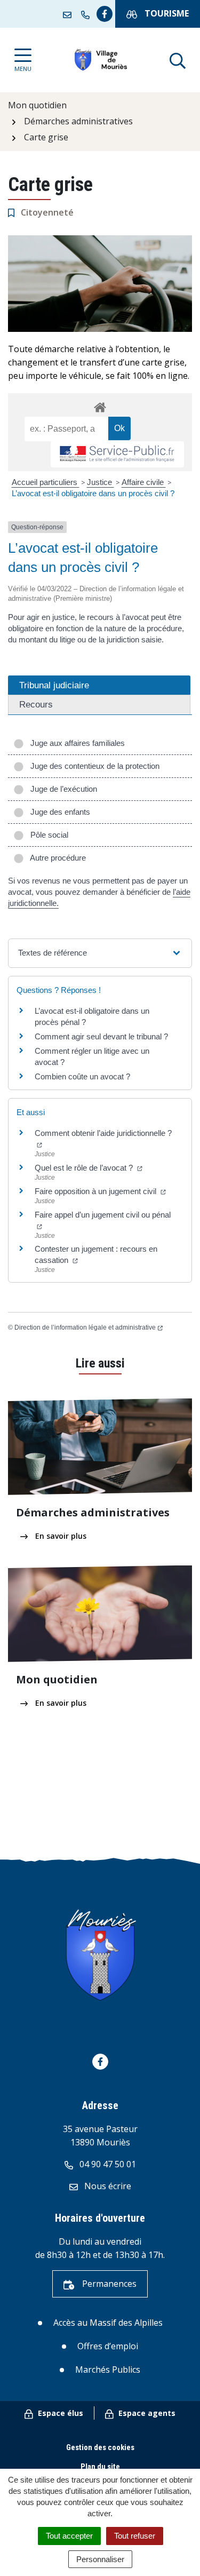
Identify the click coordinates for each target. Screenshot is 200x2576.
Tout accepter (69, 2536)
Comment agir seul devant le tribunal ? (101, 1036)
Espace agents (146, 2413)
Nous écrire (107, 2186)
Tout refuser (135, 2536)
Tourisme (166, 13)
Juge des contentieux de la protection (93, 766)
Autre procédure (56, 858)
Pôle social (47, 835)
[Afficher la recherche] (178, 60)
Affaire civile (144, 482)
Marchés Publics (108, 2370)
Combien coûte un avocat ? (82, 1076)
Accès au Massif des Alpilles (108, 2323)
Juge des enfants (58, 812)
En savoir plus (60, 1536)
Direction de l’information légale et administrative (85, 1327)
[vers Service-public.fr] (117, 454)
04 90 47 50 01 (107, 2164)
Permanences (108, 2284)
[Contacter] (69, 14)
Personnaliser (100, 2559)
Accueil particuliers (46, 482)
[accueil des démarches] (100, 406)
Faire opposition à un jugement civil (97, 1191)
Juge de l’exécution (62, 789)
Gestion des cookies (100, 2447)
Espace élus (59, 2413)
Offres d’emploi (108, 2346)
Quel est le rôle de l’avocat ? (85, 1168)
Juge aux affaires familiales (75, 743)
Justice (101, 482)
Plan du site (100, 2467)
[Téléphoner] (87, 14)
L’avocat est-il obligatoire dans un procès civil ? (93, 493)
